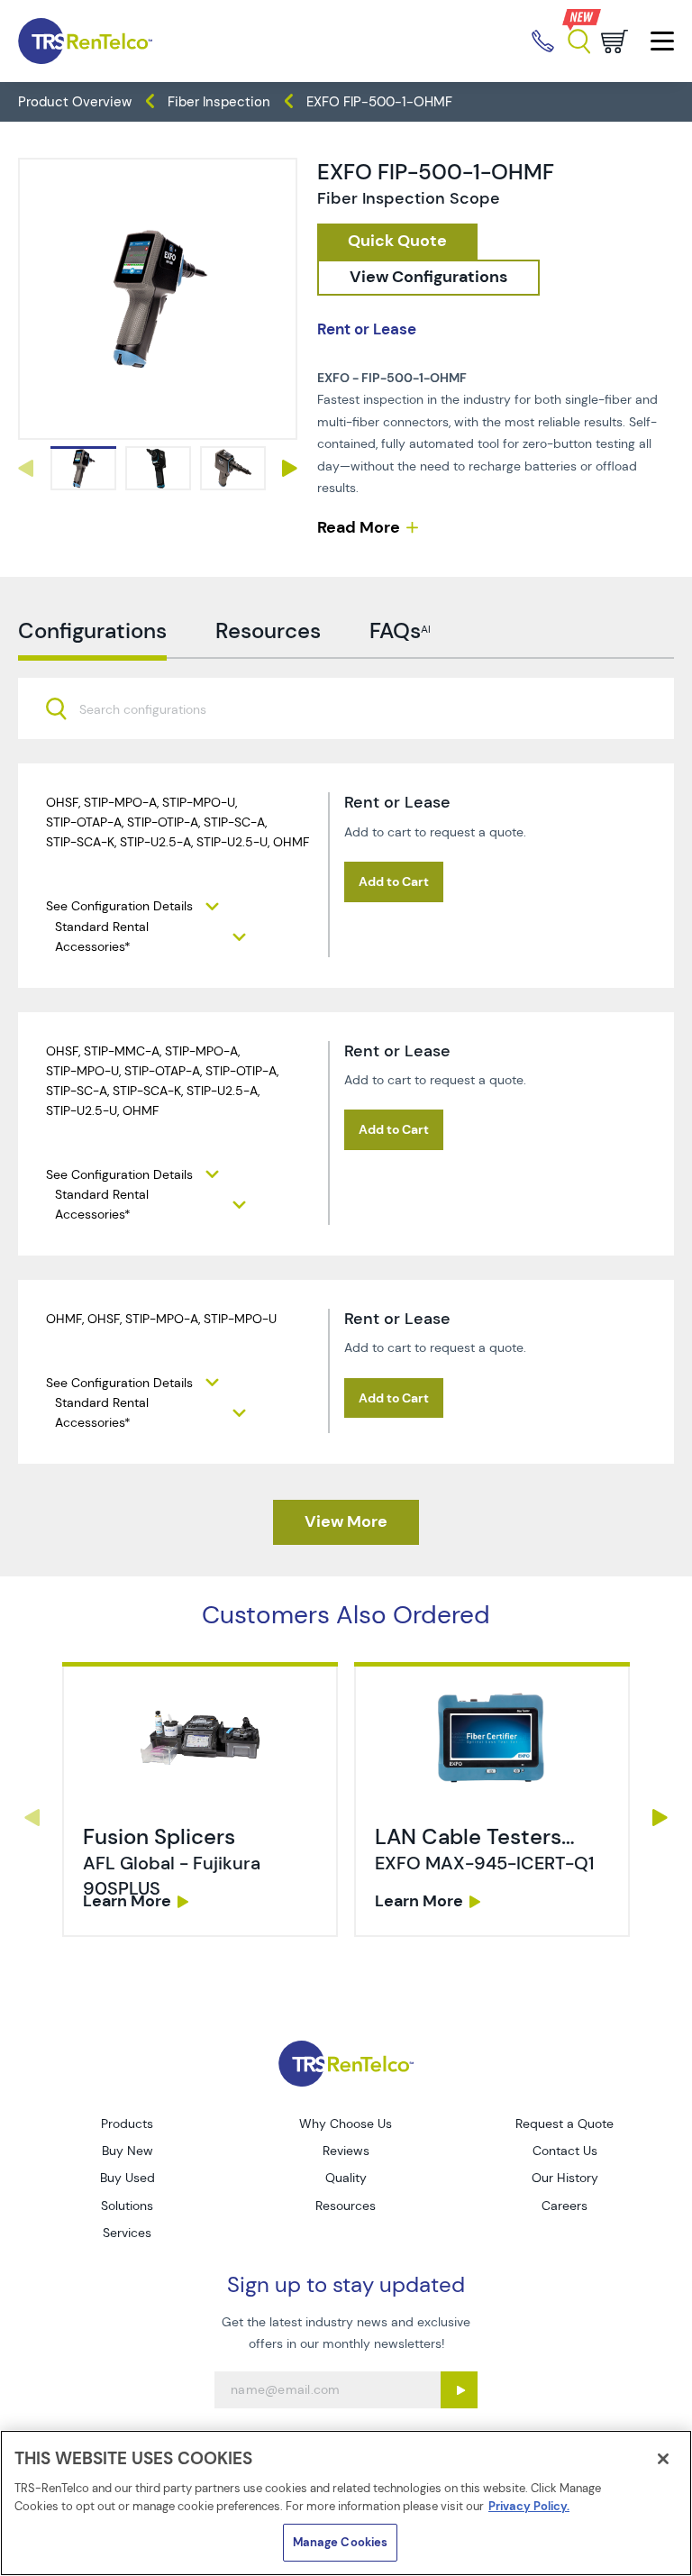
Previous (25, 468)
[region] (346, 2503)
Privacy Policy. (529, 2506)
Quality (346, 2178)
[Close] (663, 2459)
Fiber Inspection (219, 102)
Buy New (127, 2151)
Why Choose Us (346, 2124)
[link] (83, 468)
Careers (565, 2206)
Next (290, 468)
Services (127, 2233)
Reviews (346, 2151)
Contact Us (565, 2151)
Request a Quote (565, 2124)
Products (127, 2124)
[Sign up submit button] (459, 2390)
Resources (346, 2206)
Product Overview (75, 102)
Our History (565, 2178)
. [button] (200, 1800)
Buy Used (127, 2178)
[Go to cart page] (615, 41)
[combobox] (346, 708)
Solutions (127, 2206)
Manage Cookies (341, 2542)
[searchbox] (154, 711)
